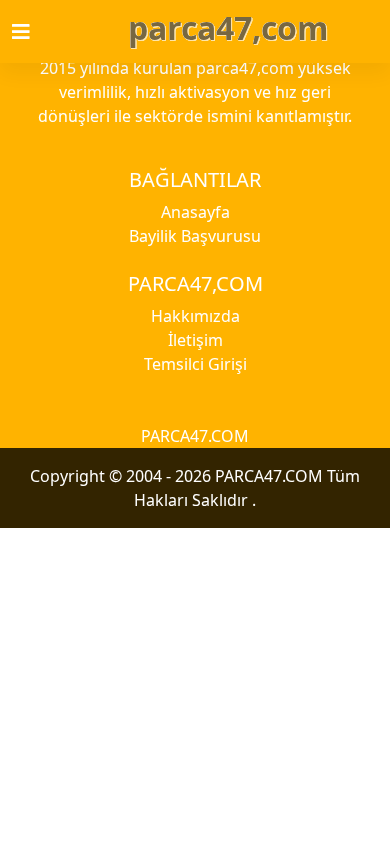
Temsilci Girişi (195, 364)
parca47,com (228, 27)
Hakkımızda (195, 316)
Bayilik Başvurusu (195, 236)
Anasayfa (195, 212)
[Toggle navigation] (33, 32)
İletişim (195, 340)
